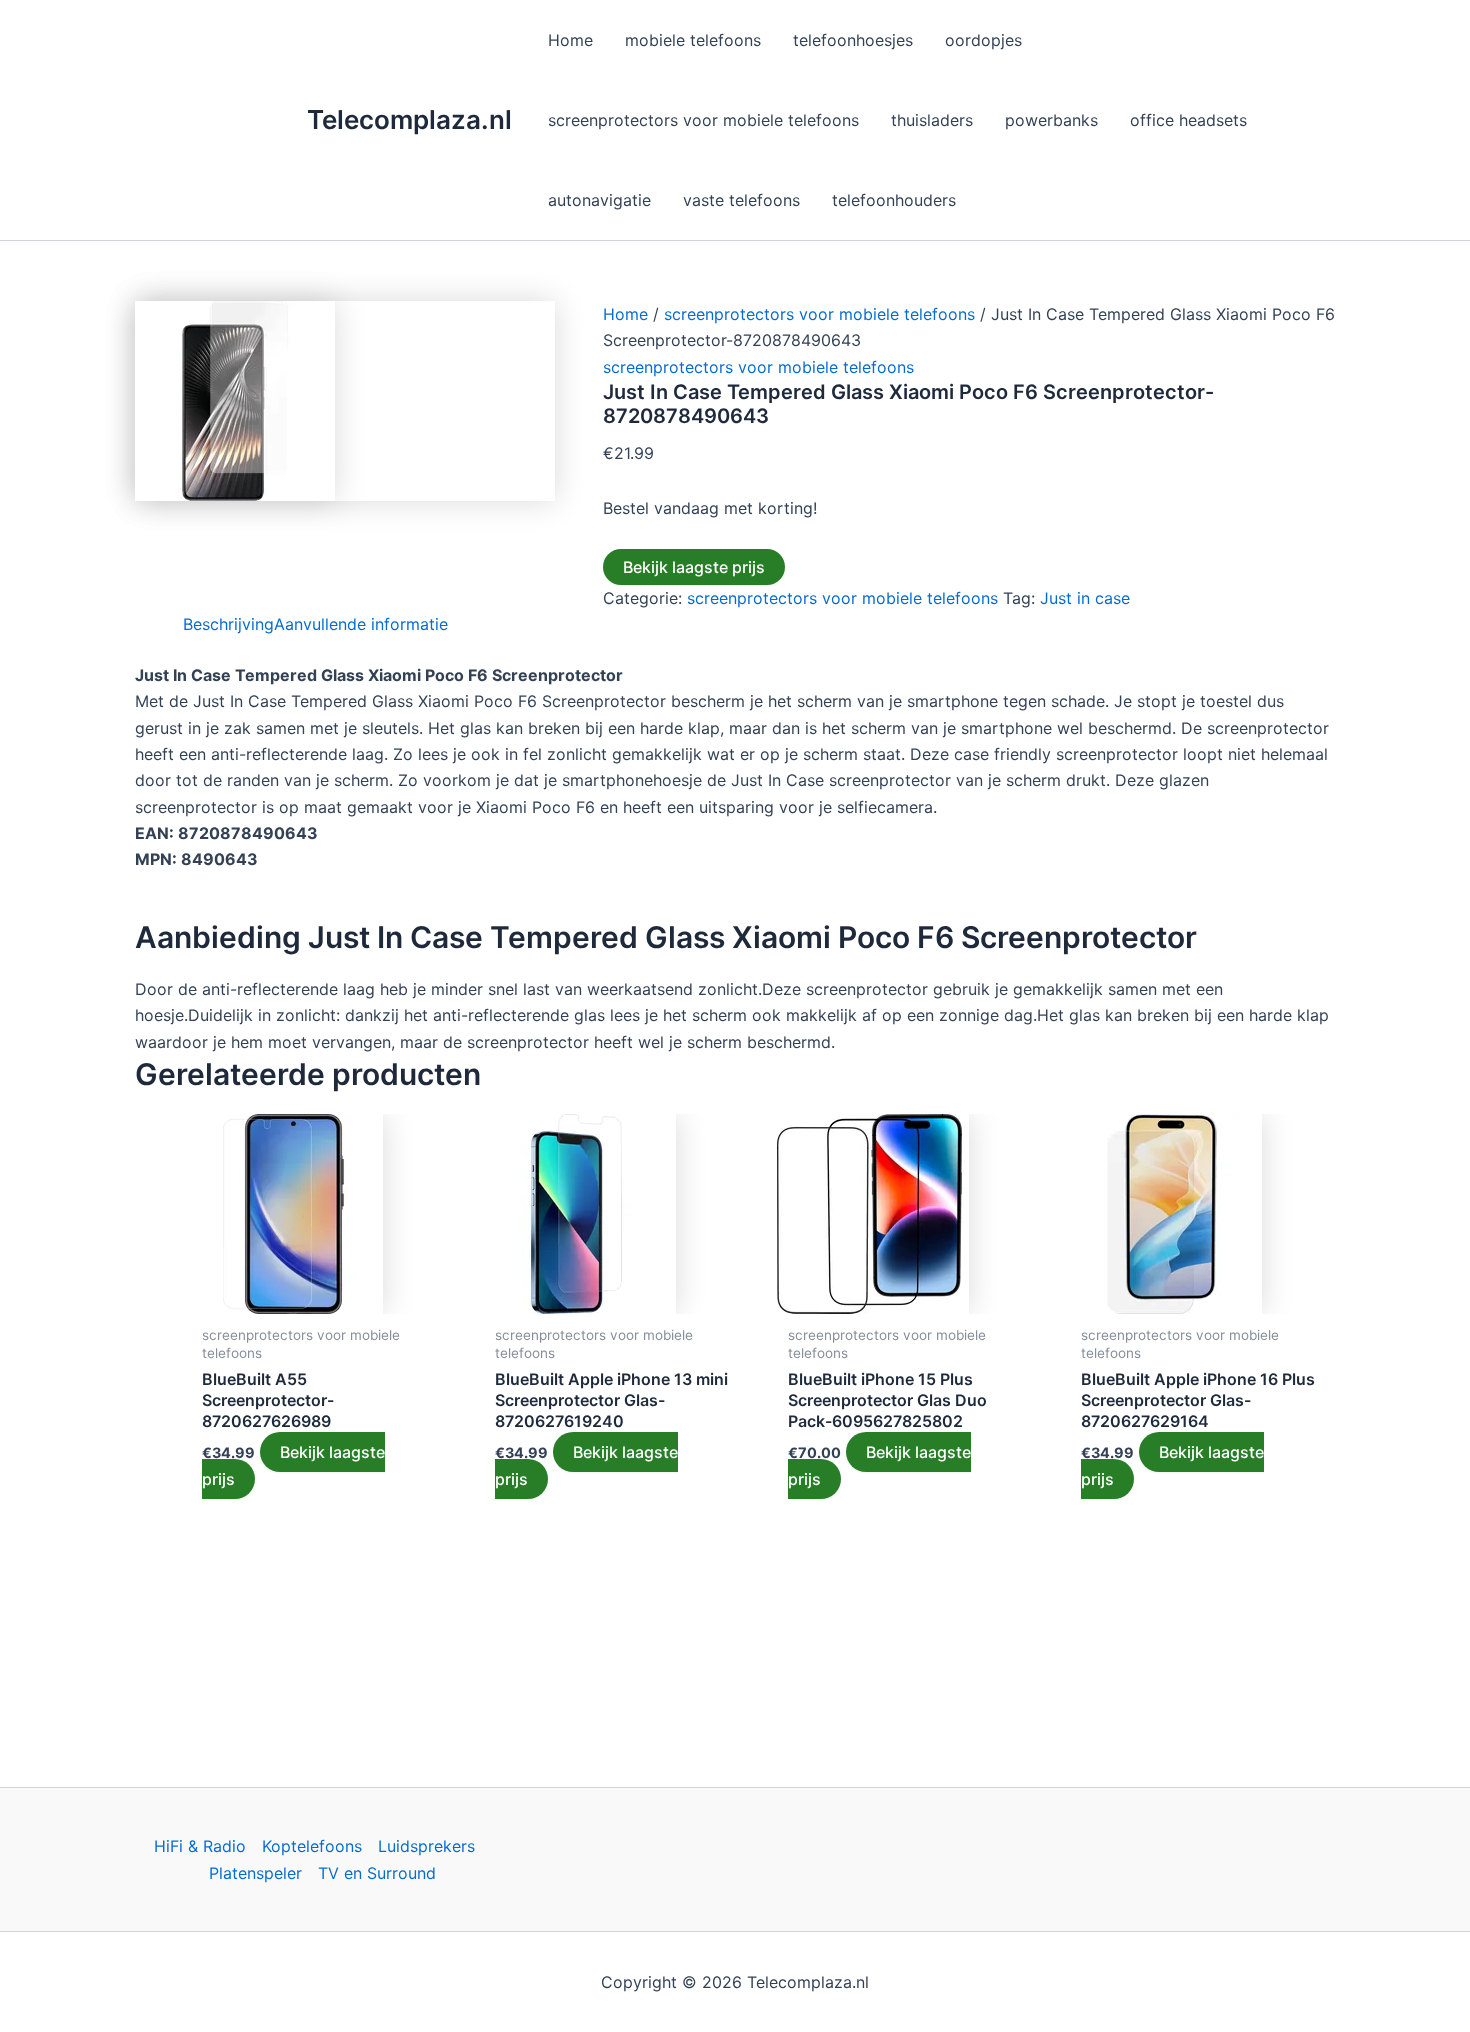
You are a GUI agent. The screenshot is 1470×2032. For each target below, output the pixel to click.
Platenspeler (255, 1873)
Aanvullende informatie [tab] (361, 624)
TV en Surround (377, 1873)
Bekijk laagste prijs (694, 567)
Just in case (1085, 598)
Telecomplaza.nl (409, 119)
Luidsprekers (426, 1846)
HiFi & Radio (200, 1846)
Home (625, 314)
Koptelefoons (312, 1846)
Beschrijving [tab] (228, 624)
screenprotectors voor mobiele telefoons (819, 314)
